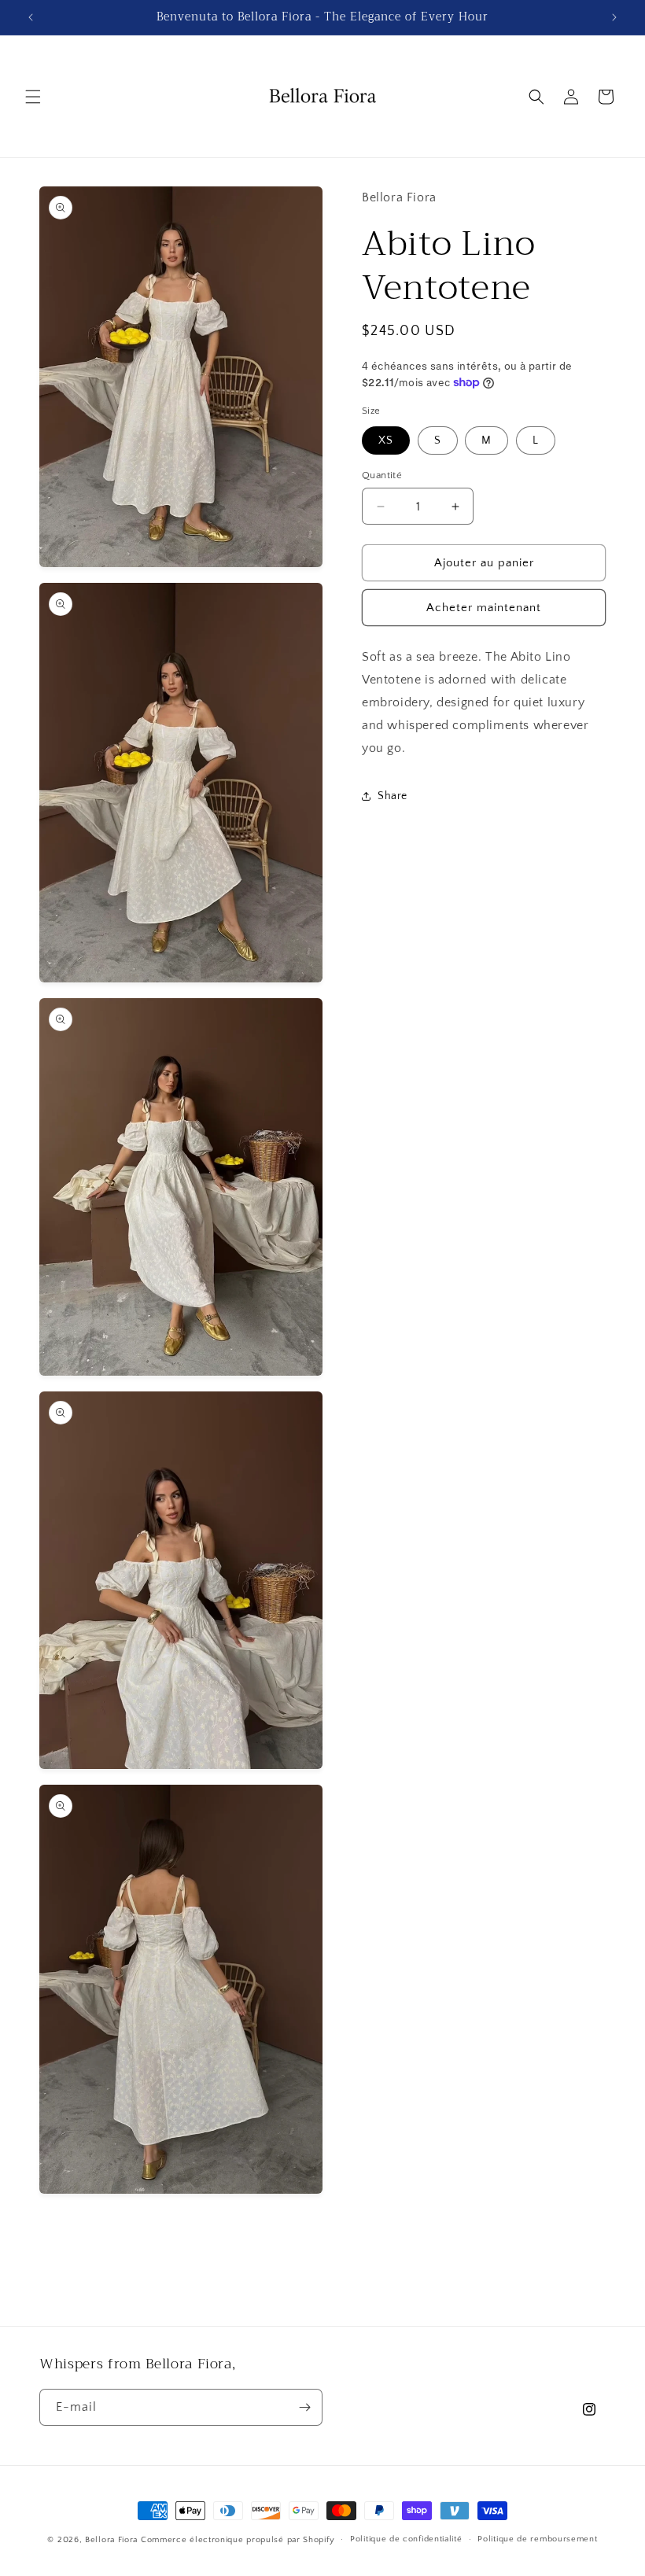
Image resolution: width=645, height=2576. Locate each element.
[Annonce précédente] (31, 17)
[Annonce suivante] (614, 17)
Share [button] (393, 796)
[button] (33, 97)
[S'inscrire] (304, 2407)
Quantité (382, 475)
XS (386, 440)
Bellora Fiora (111, 2540)
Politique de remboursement (537, 2539)
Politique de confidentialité (406, 2539)
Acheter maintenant (484, 608)
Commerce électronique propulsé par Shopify (238, 2540)
